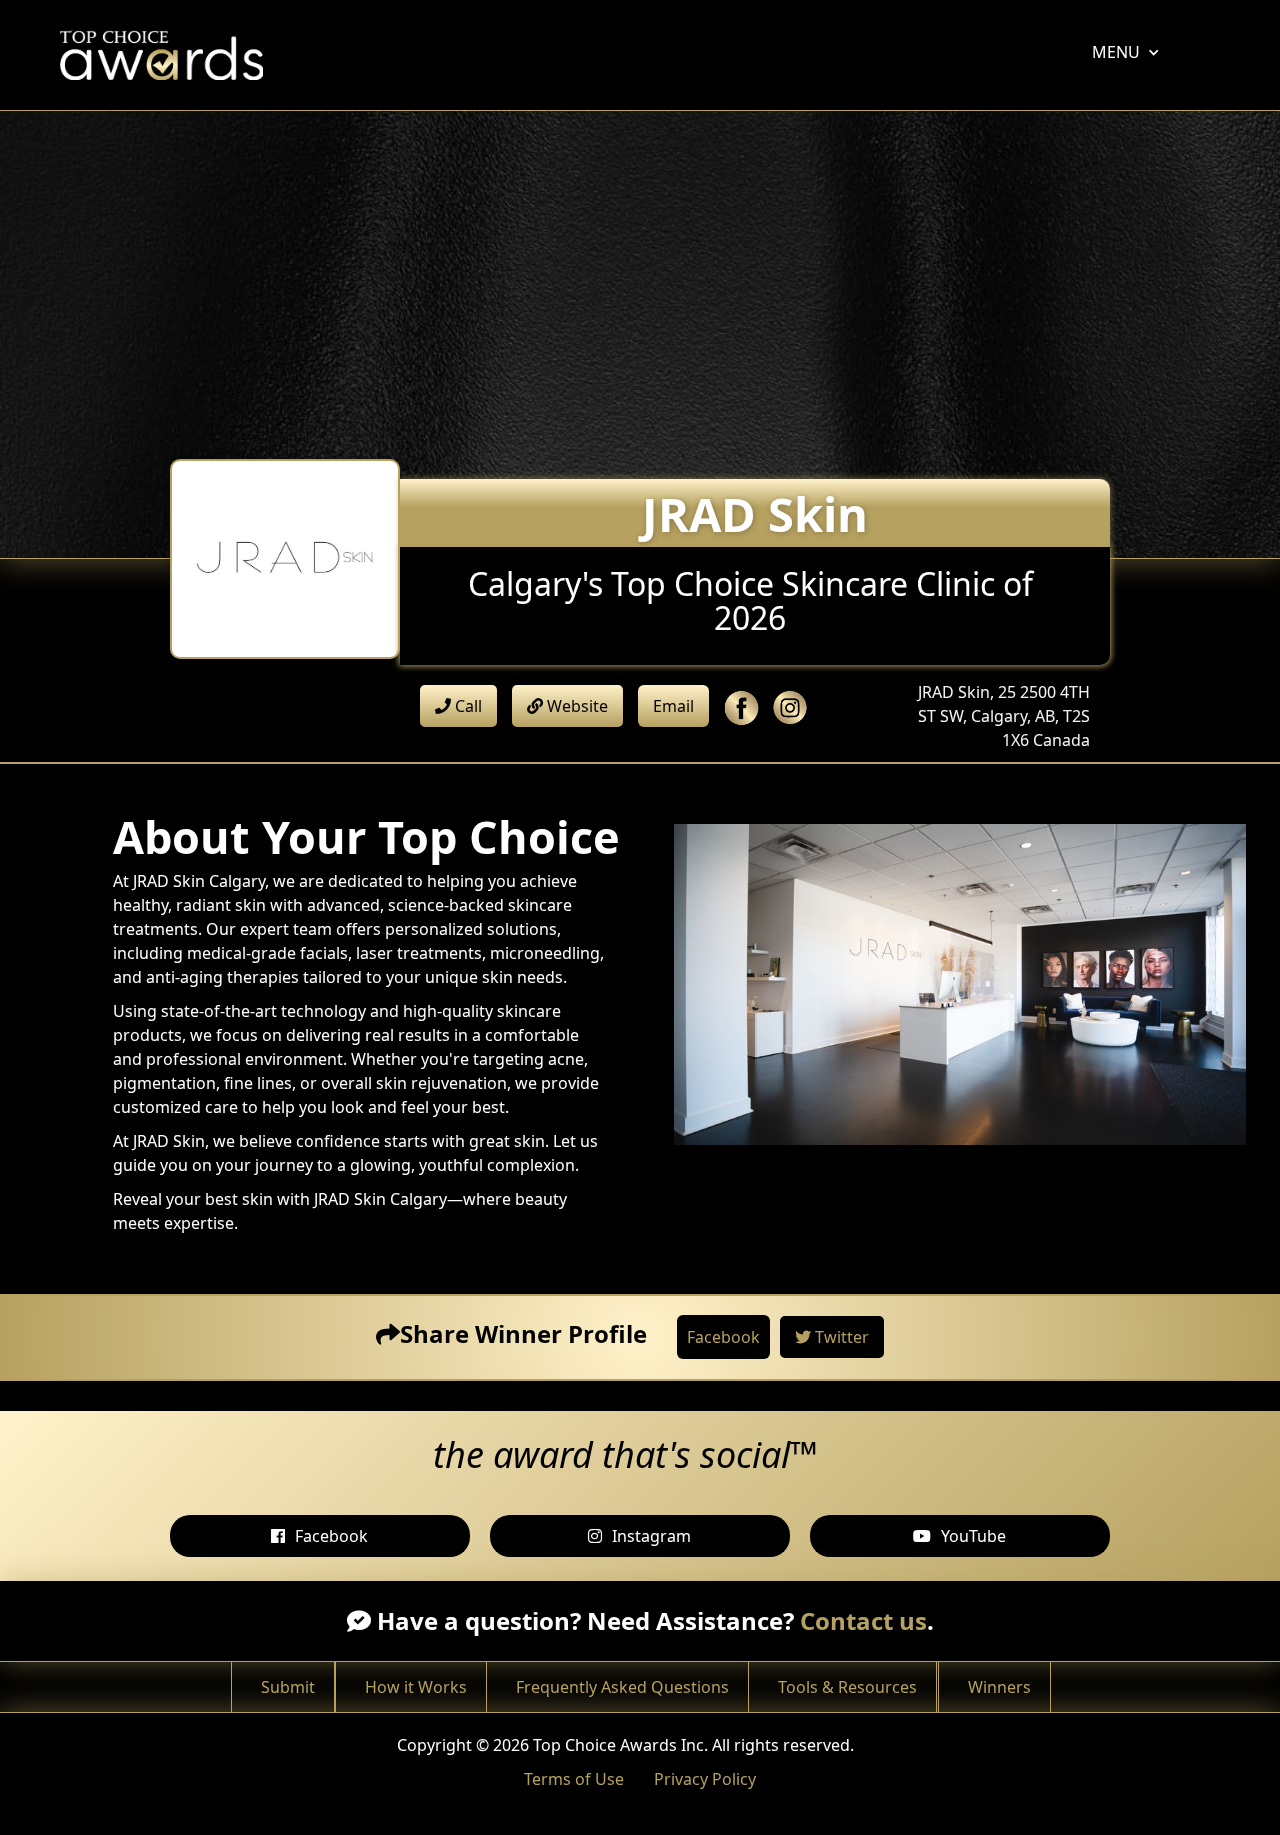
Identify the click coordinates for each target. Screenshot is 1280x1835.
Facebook (723, 1337)
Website (575, 706)
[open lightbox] (960, 984)
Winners (999, 1687)
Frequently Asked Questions (622, 1687)
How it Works (416, 1687)
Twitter (840, 1337)
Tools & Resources (847, 1687)
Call (466, 706)
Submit (288, 1687)
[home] (166, 55)
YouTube (973, 1536)
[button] (1116, 52)
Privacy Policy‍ (705, 1779)
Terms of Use (574, 1779)
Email (673, 706)
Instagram (651, 1536)
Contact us (863, 1620)
